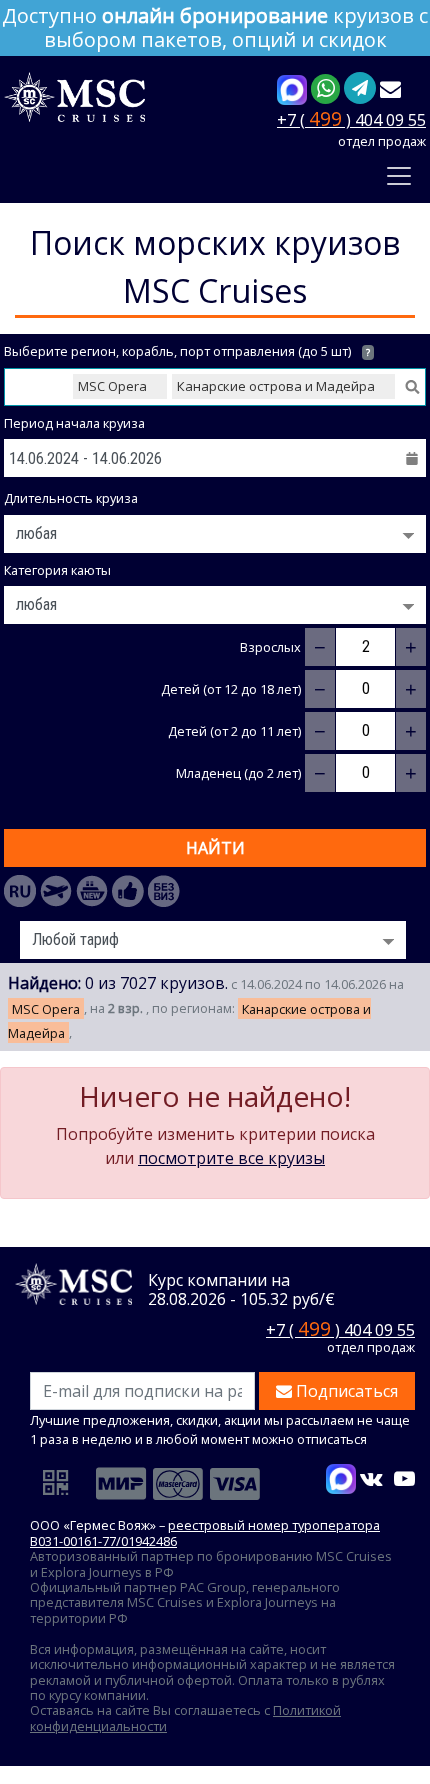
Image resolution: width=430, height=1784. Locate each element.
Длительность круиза (71, 498)
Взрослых (270, 647)
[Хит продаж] (128, 891)
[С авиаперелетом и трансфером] (56, 891)
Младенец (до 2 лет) (238, 773)
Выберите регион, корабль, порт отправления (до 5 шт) (187, 352)
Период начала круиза (74, 423)
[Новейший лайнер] (92, 891)
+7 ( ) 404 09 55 (351, 118)
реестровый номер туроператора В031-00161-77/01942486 (205, 1532)
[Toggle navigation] (399, 176)
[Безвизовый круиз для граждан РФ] (164, 891)
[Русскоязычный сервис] (20, 891)
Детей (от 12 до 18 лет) (231, 689)
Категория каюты (57, 570)
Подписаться (345, 1391)
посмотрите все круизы (231, 1158)
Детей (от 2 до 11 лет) (234, 731)
